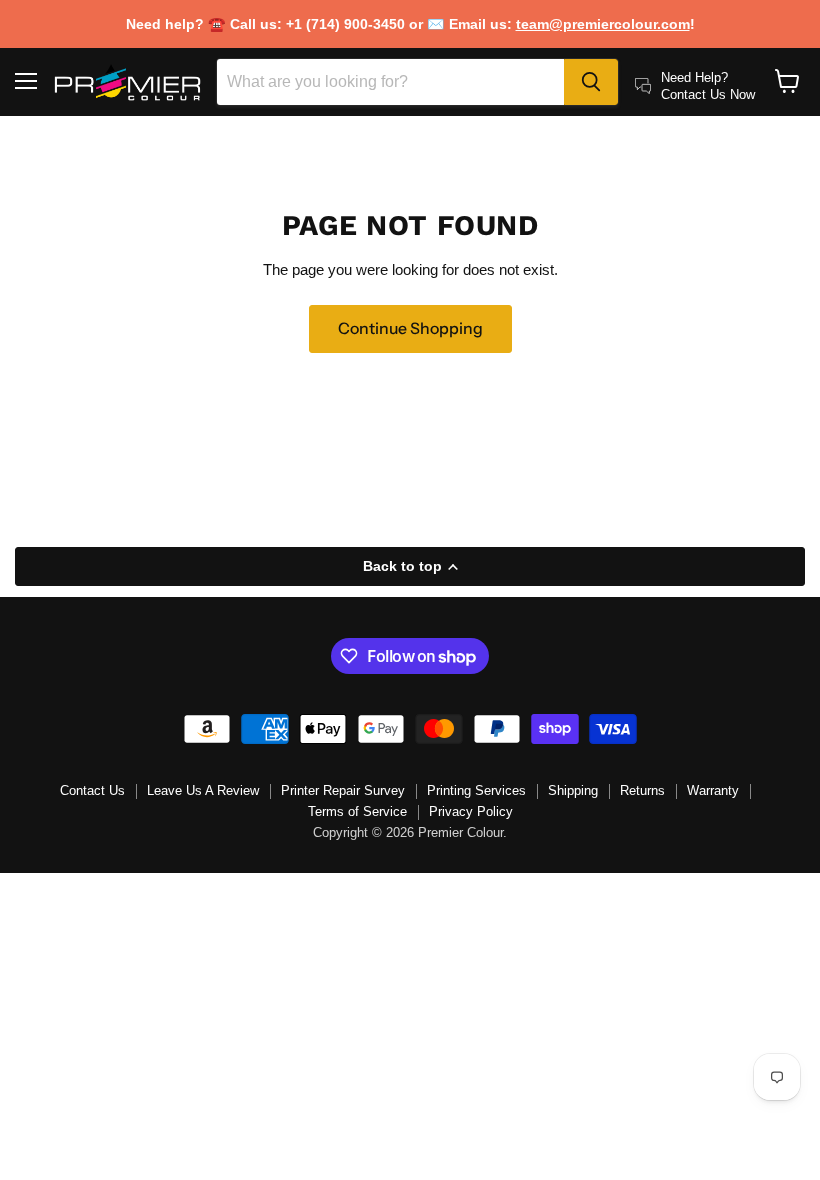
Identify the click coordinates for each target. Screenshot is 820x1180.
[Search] (591, 82)
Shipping (573, 790)
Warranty (713, 790)
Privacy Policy (471, 811)
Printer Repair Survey (343, 790)
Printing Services (476, 790)
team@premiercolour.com (603, 24)
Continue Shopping (410, 328)
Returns (642, 790)
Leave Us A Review (203, 790)
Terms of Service (357, 811)
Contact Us (92, 790)
